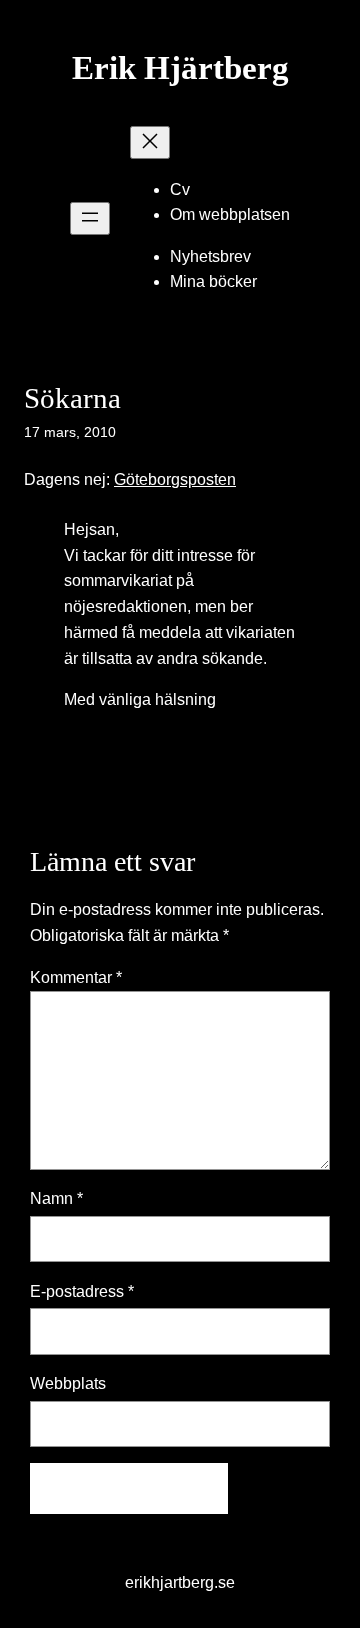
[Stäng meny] (150, 142)
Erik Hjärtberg (180, 68)
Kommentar (76, 977)
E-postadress (82, 1291)
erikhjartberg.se (180, 1582)
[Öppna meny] (90, 218)
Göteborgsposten (175, 479)
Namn (56, 1198)
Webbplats (68, 1383)
